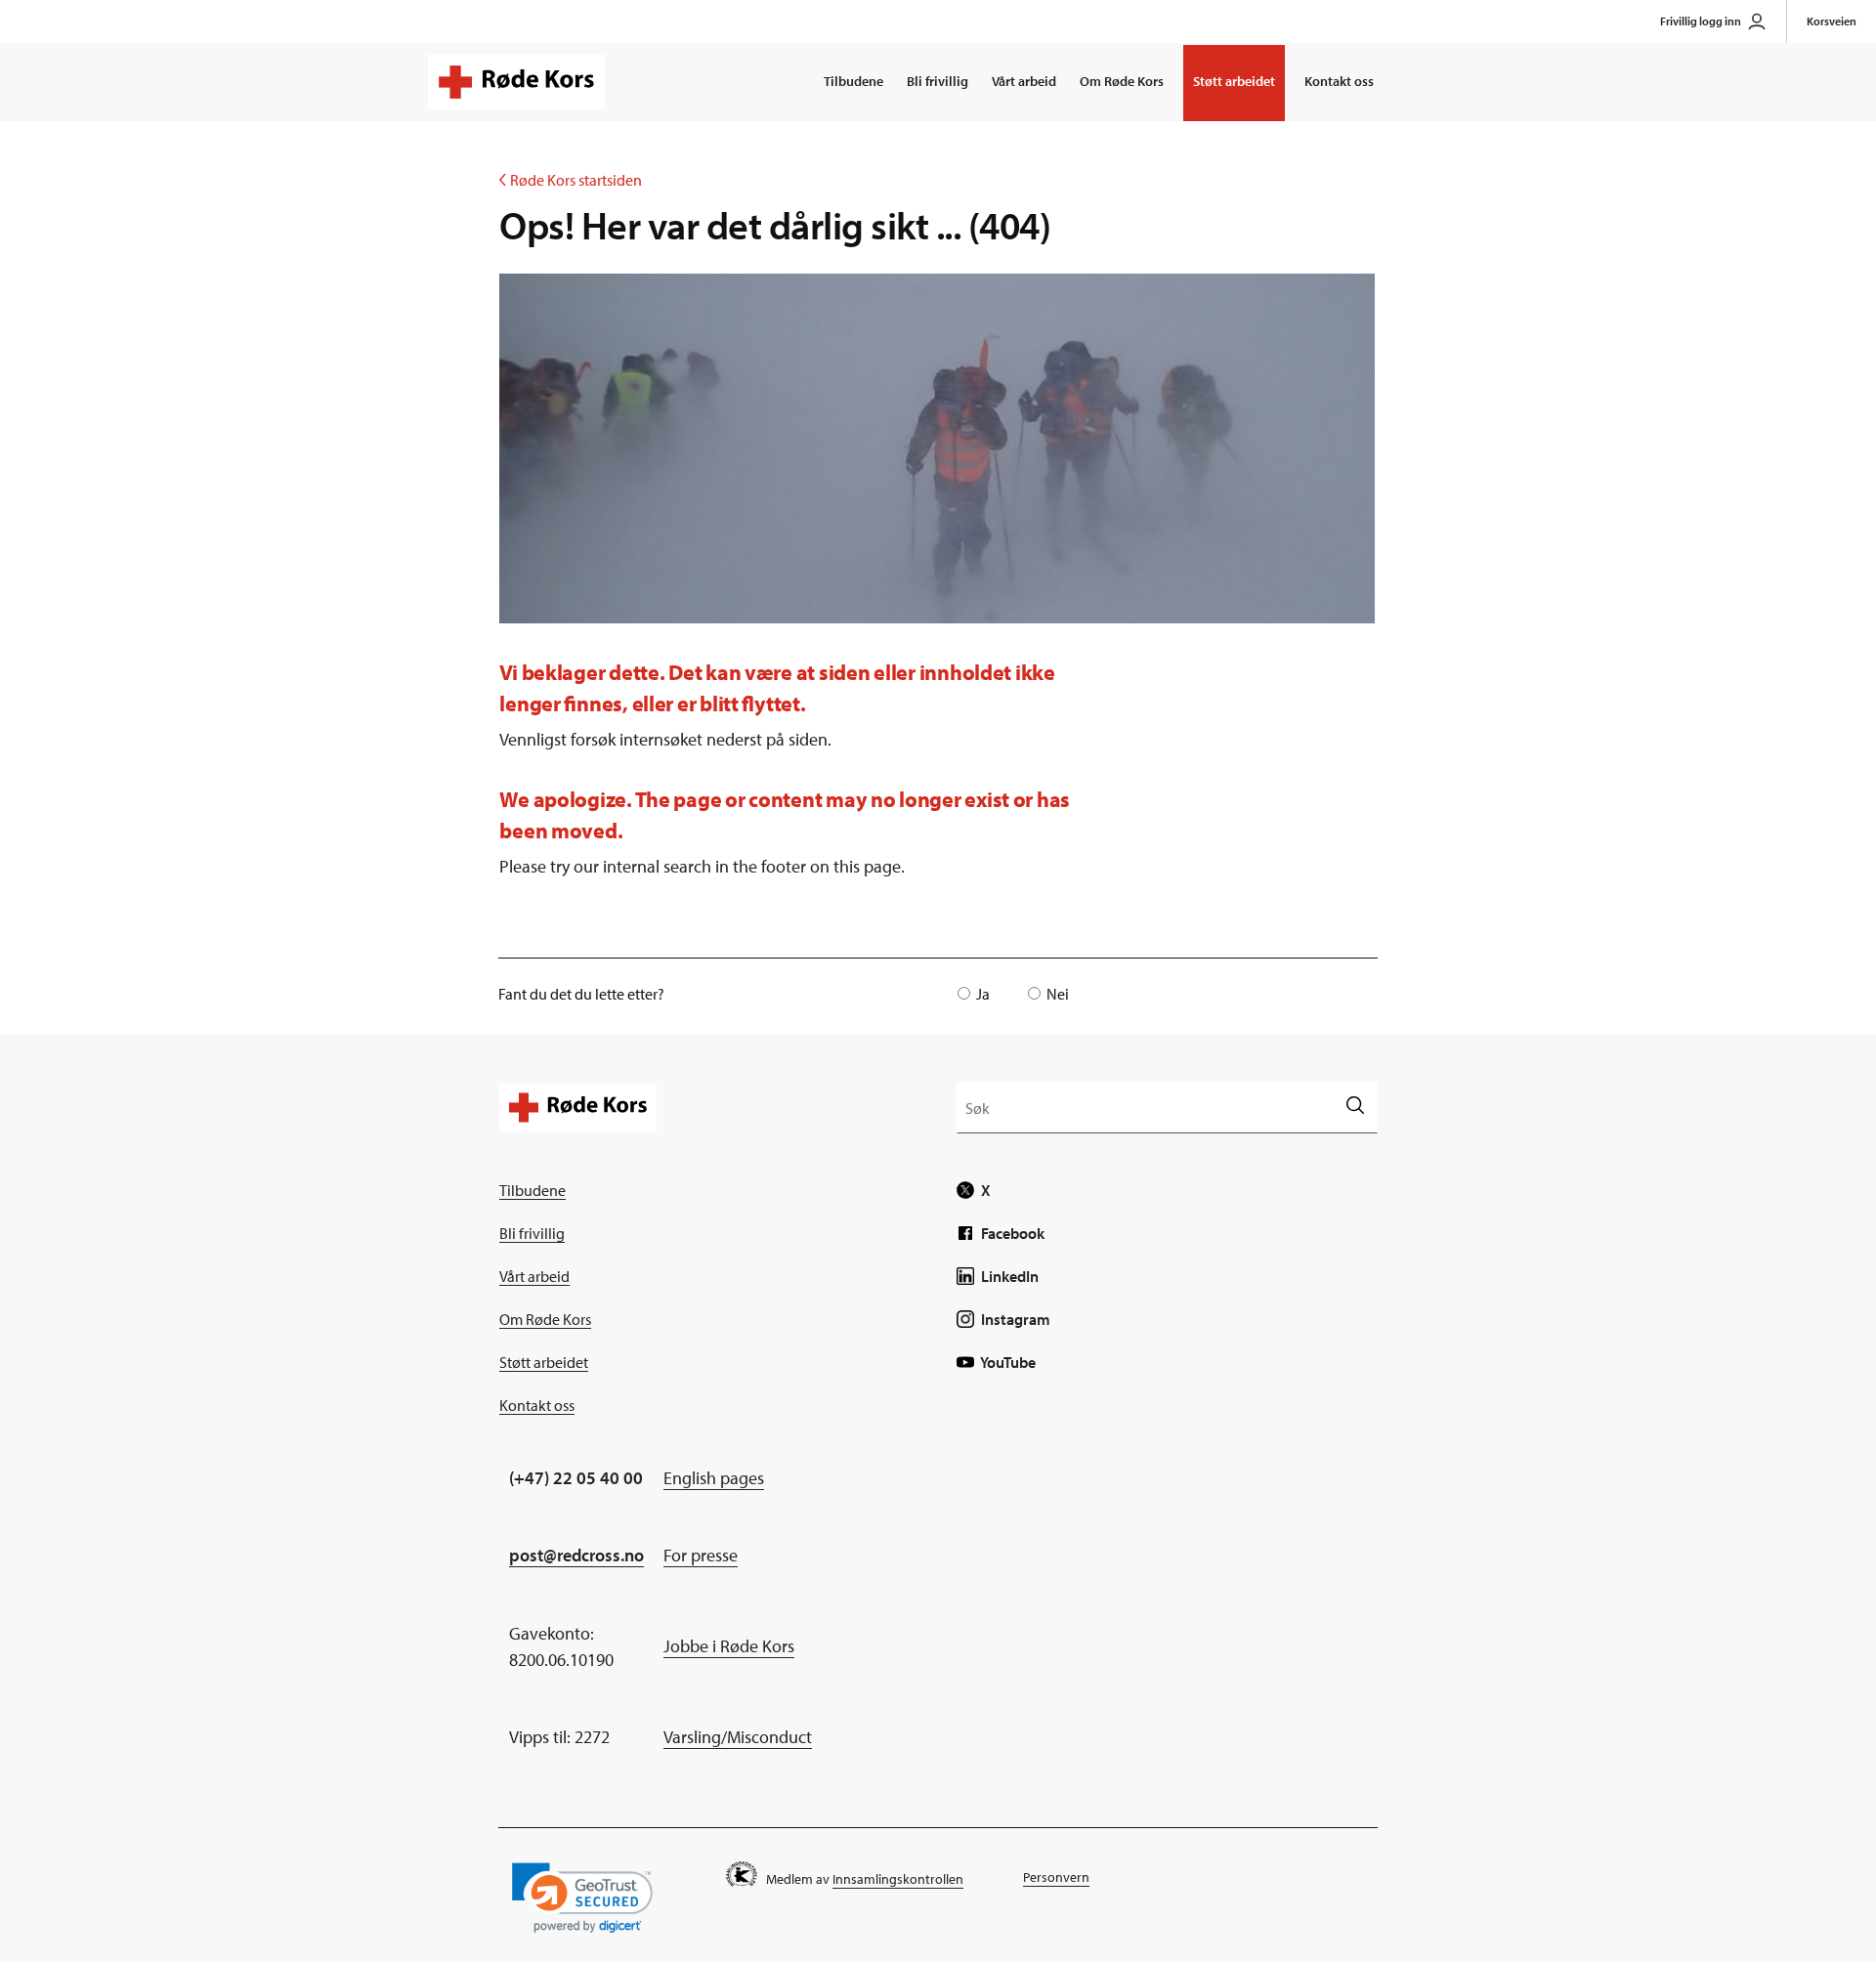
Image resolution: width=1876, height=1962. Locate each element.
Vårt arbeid (1024, 81)
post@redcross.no (576, 1555)
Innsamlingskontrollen (898, 1879)
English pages (714, 1478)
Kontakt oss (1339, 81)
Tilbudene (853, 81)
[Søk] (1355, 1107)
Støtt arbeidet (1234, 81)
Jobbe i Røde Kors (729, 1646)
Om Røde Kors (1122, 81)
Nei (1058, 994)
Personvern (1056, 1877)
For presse (701, 1555)
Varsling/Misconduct (738, 1737)
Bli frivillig (938, 81)
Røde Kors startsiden (571, 180)
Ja (983, 994)
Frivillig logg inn (1701, 21)
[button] (582, 1898)
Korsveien (1832, 21)
